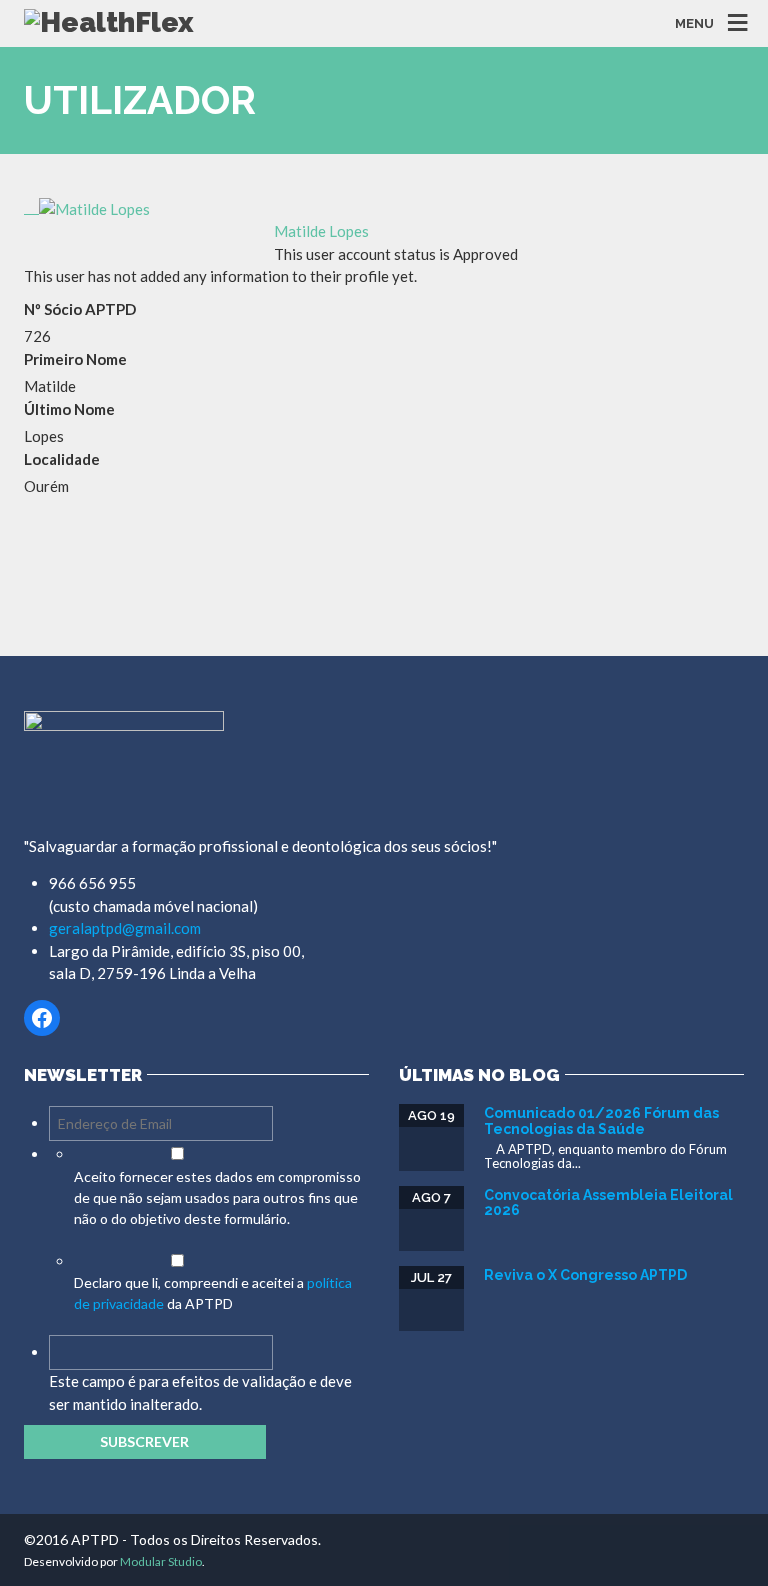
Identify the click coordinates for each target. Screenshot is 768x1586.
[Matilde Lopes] (87, 207)
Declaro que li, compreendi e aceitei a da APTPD (213, 1293)
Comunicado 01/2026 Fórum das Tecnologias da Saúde (601, 1120)
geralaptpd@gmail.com (125, 928)
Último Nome (69, 409)
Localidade (62, 459)
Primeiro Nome (75, 359)
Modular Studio (161, 1561)
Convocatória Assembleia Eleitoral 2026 (608, 1202)
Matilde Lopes (321, 231)
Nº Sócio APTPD (80, 309)
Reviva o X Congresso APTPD (585, 1275)
